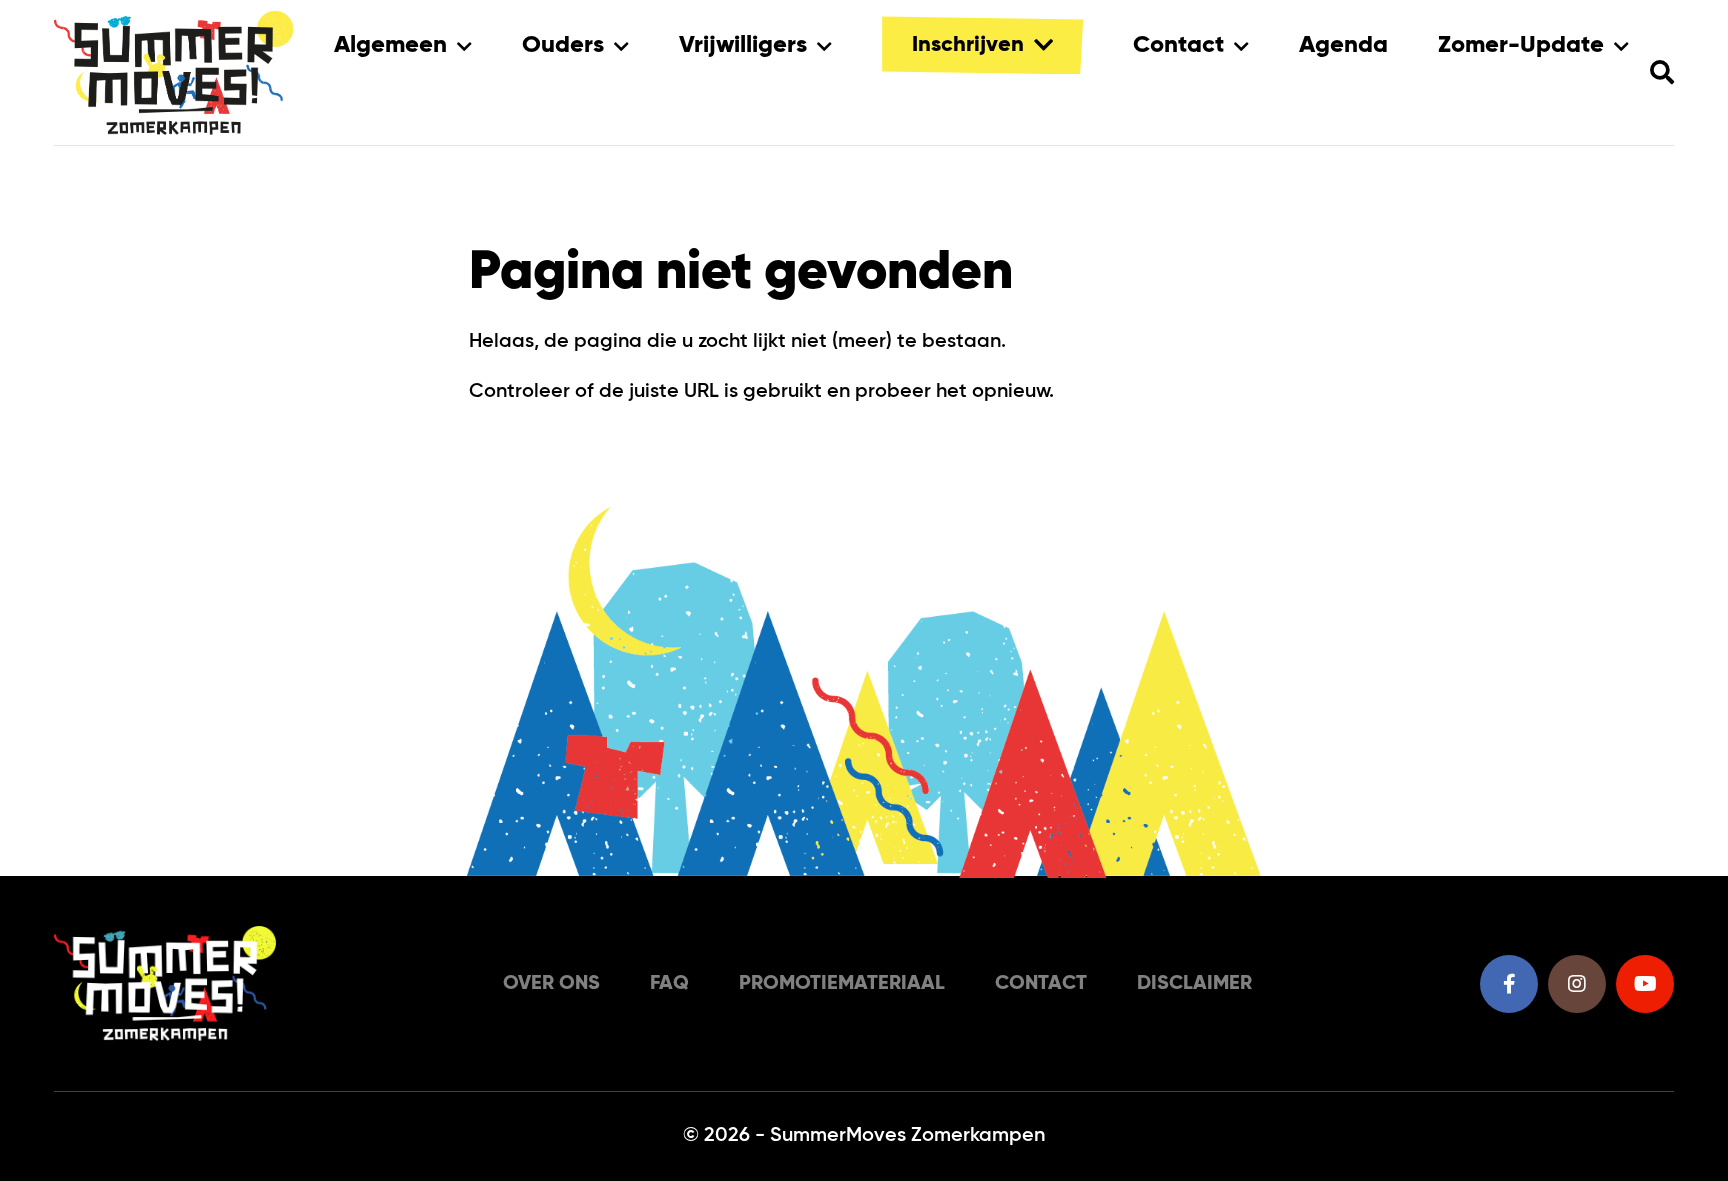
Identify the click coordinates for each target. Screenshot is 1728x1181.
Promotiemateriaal (842, 984)
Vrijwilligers (743, 45)
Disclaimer (1194, 984)
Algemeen (390, 45)
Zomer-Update (1521, 45)
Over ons (551, 984)
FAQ (669, 984)
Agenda (1343, 45)
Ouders (563, 45)
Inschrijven (968, 45)
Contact (1178, 45)
